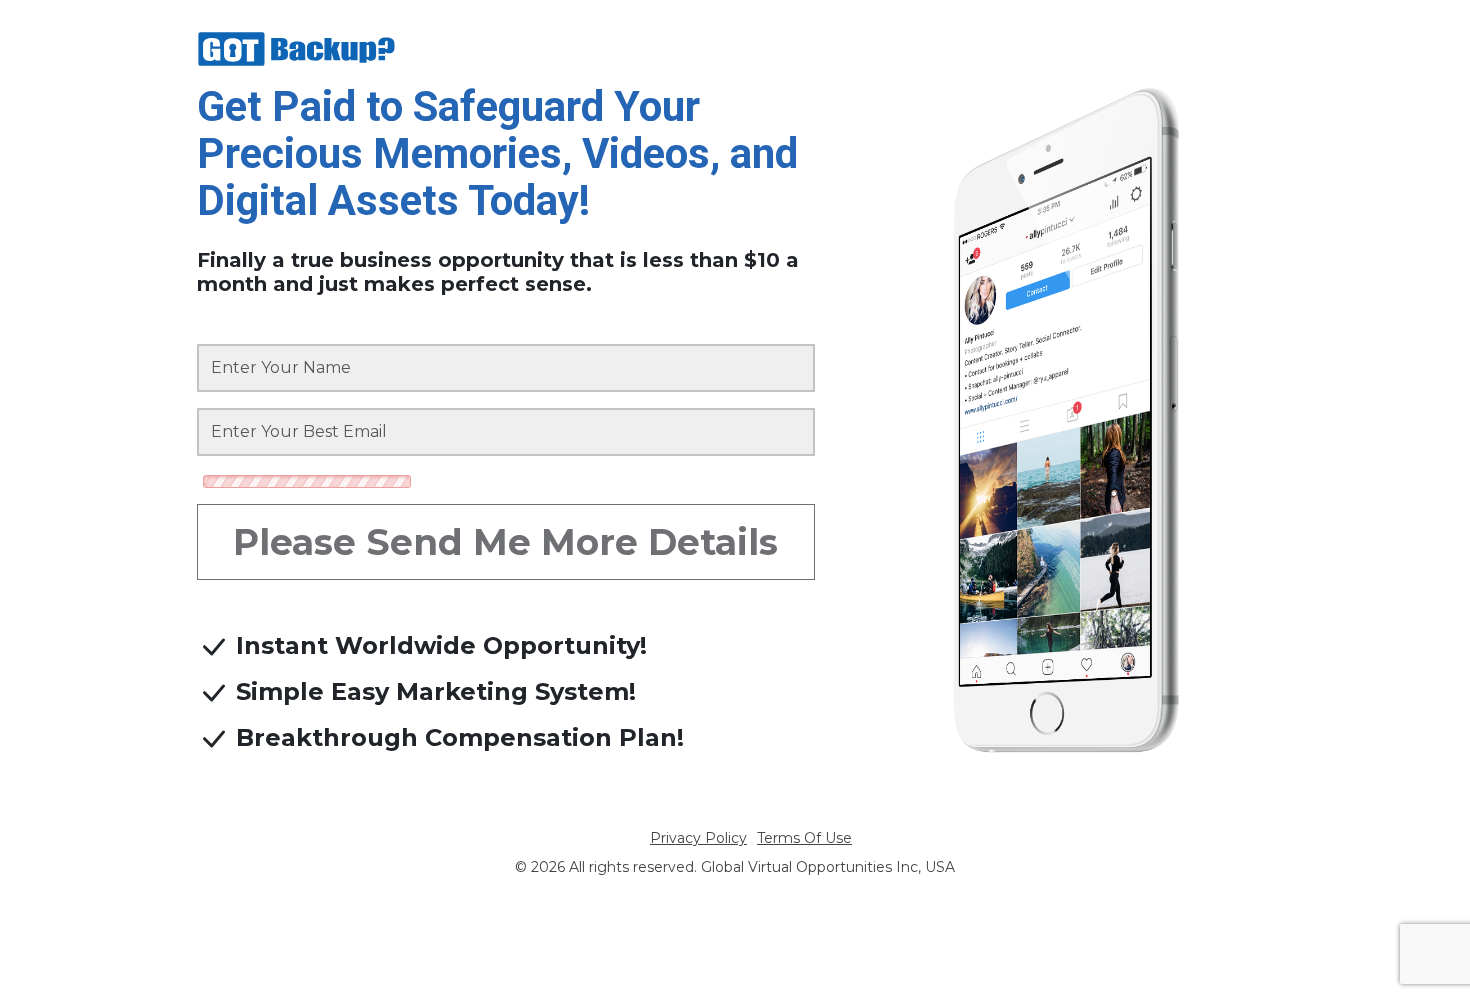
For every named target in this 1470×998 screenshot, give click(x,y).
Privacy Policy (698, 838)
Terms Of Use (804, 838)
